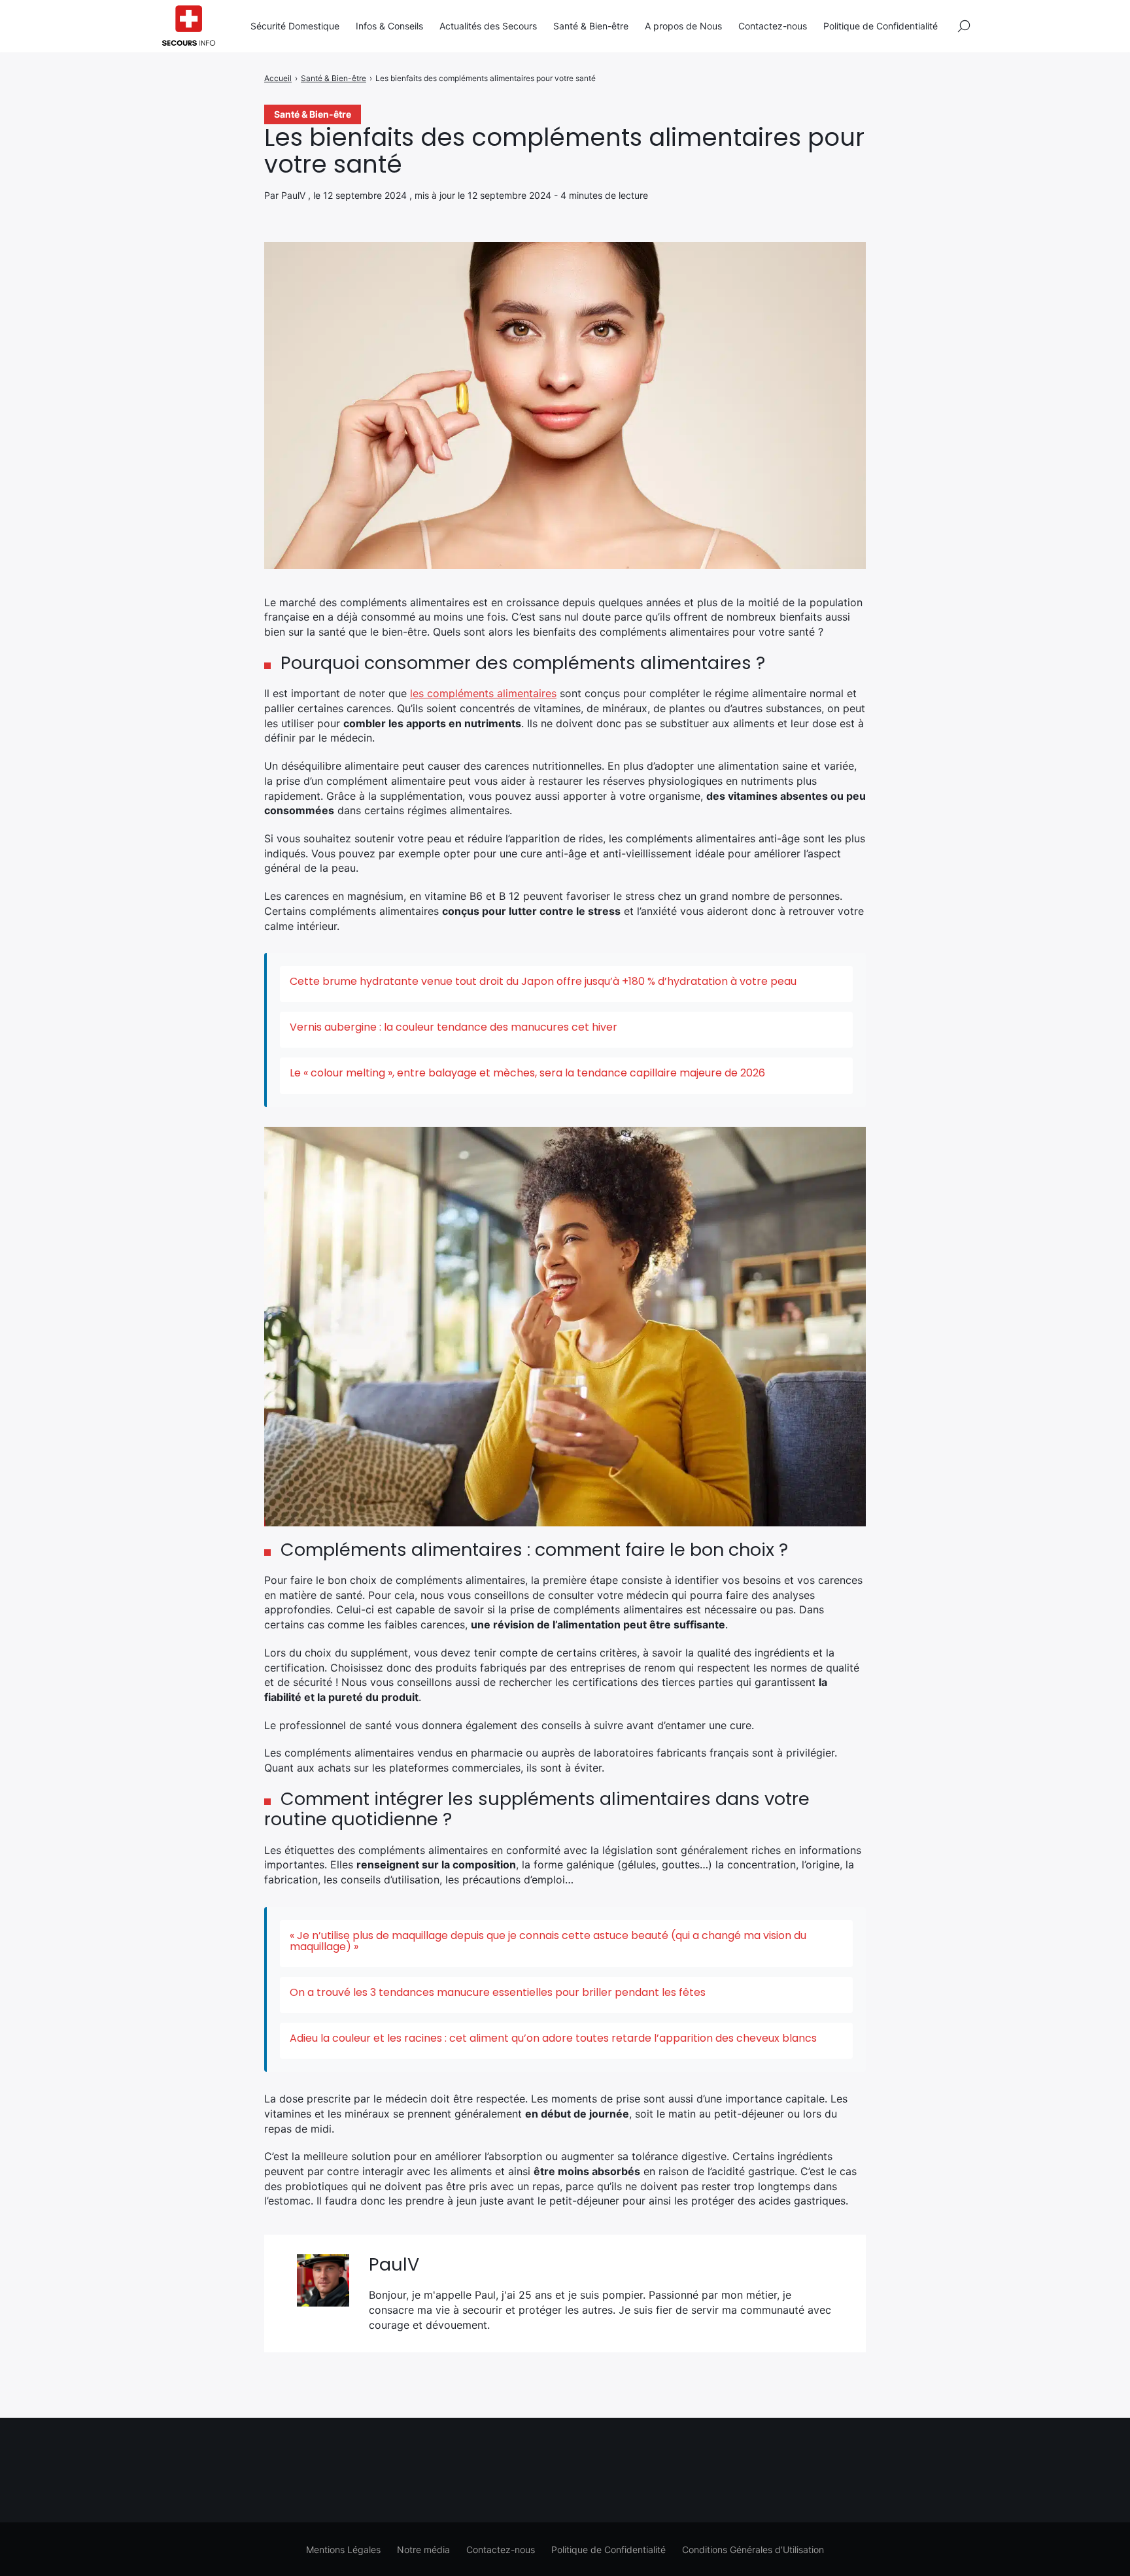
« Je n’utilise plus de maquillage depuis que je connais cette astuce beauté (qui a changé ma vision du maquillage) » (548, 1941)
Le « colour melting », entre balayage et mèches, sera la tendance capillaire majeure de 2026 (527, 1073)
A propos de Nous (683, 26)
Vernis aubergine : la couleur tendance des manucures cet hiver (454, 1027)
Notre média (423, 2550)
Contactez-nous (773, 26)
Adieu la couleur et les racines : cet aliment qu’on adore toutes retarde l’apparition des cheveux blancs (553, 2038)
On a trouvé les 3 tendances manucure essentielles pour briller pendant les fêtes (498, 1992)
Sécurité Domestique (295, 26)
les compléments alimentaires (483, 693)
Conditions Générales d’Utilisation (753, 2550)
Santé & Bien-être (591, 26)
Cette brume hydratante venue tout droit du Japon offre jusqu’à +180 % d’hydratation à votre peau (543, 981)
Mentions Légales (343, 2550)
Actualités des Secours (488, 26)
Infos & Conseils (389, 26)
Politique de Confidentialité (881, 26)
